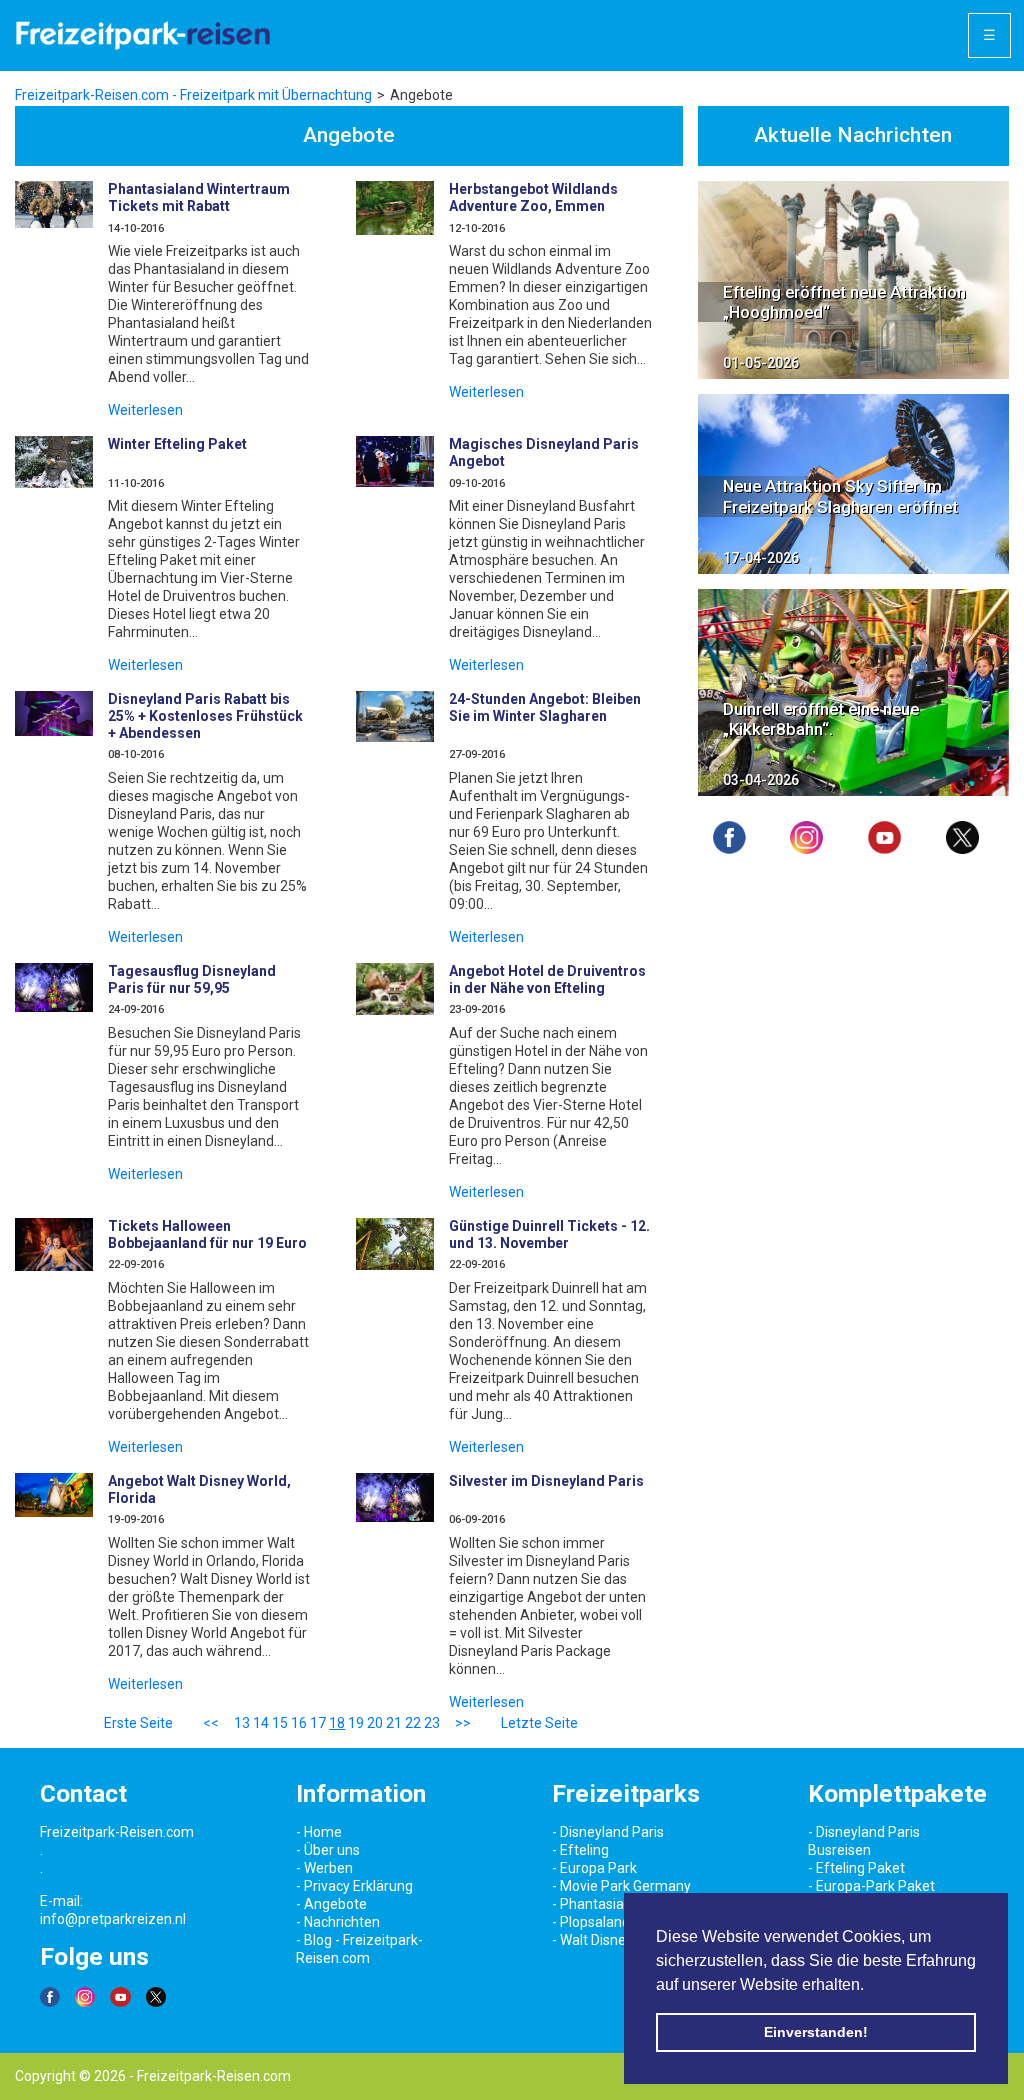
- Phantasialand (601, 1904)
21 (394, 1723)
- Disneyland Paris (608, 1832)
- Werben (324, 1868)
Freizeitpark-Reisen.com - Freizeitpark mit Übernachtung (193, 95)
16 (299, 1723)
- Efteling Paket (856, 1868)
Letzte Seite (539, 1723)
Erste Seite (138, 1723)
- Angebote (331, 1904)
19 (356, 1723)
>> (463, 1723)
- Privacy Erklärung (354, 1886)
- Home (319, 1832)
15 (280, 1723)
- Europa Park (594, 1868)
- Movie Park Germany (621, 1886)
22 (413, 1723)
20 (375, 1723)
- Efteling (580, 1850)
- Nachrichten (338, 1922)
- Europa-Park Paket (871, 1886)
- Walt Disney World (612, 1940)
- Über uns (328, 1850)
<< (211, 1723)
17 (318, 1723)
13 (242, 1723)
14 (261, 1723)
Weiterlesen (145, 410)
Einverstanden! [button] (816, 2032)
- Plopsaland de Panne (622, 1922)
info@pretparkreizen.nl (113, 1919)
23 (432, 1723)
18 (337, 1723)
